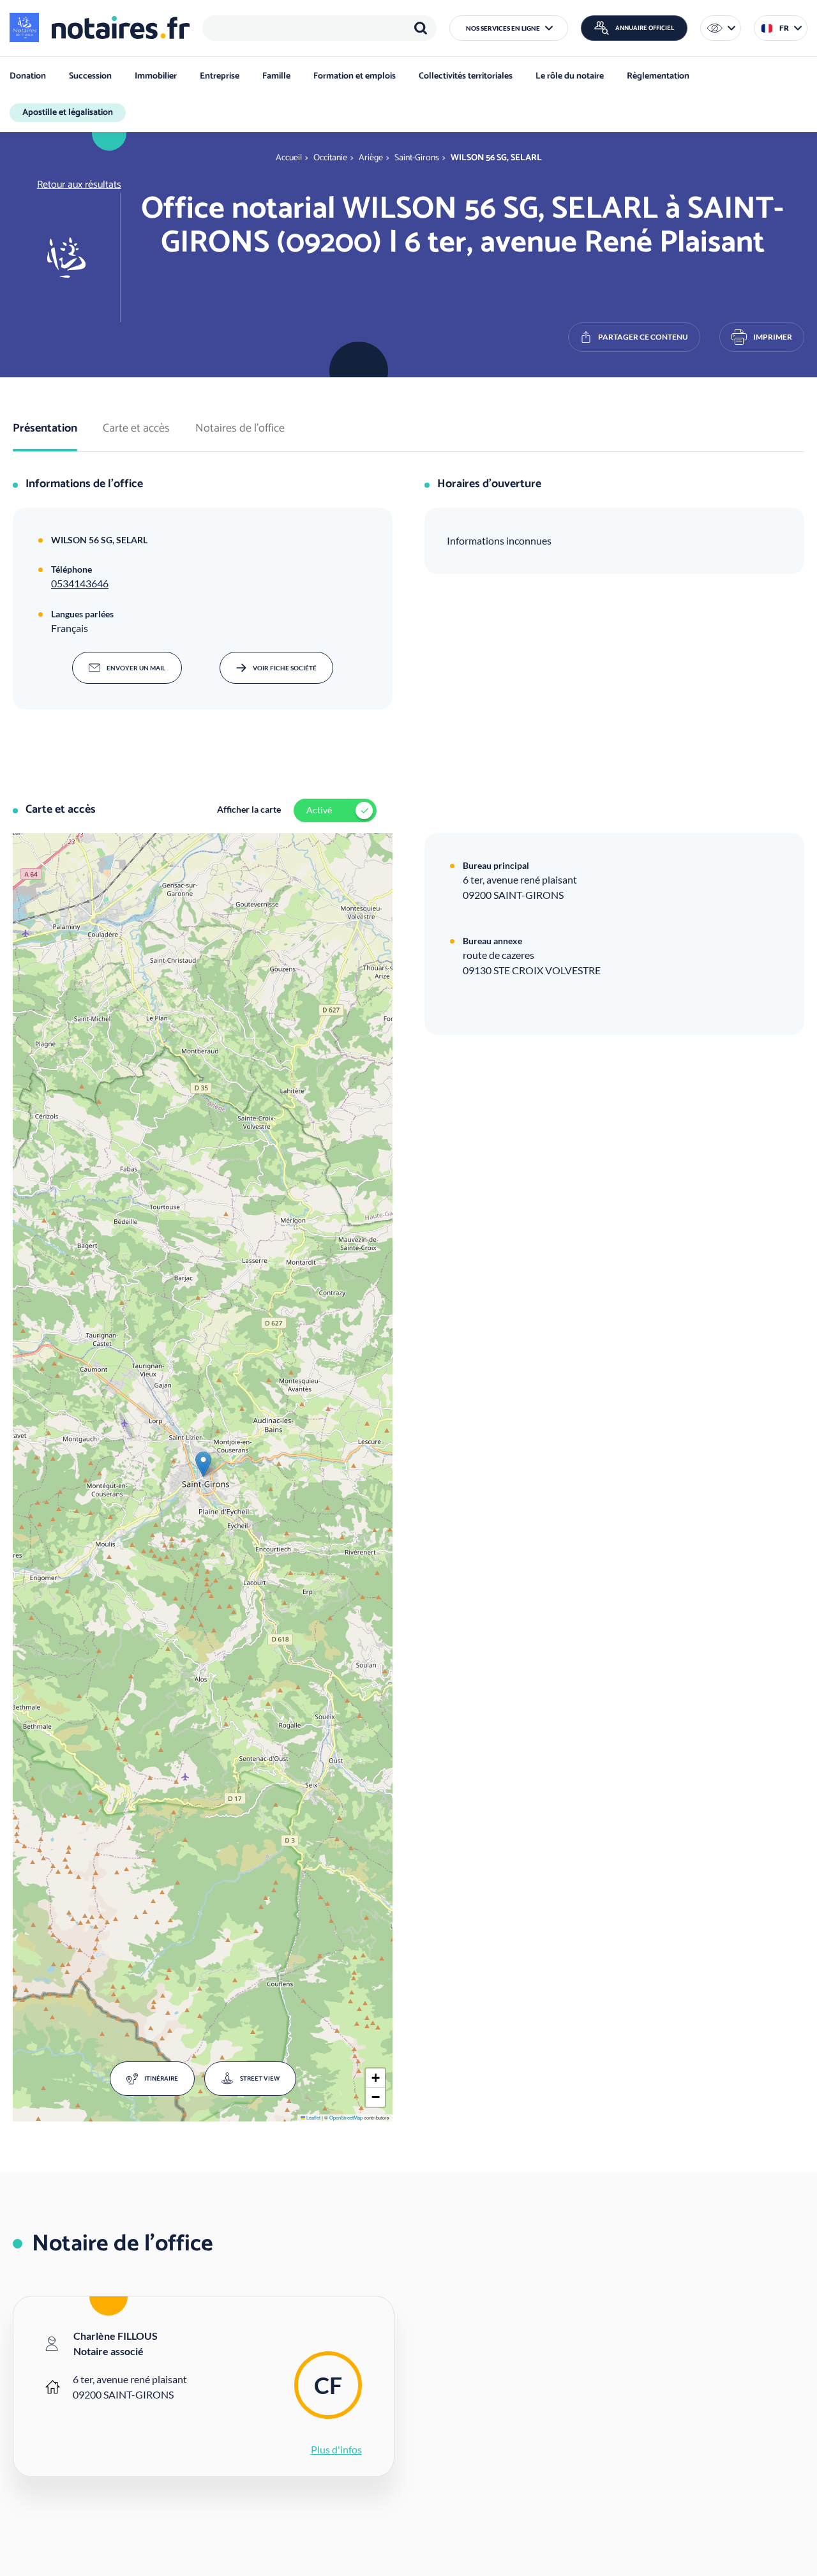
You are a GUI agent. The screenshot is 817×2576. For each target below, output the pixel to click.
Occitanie (330, 158)
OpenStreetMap (346, 2117)
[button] (509, 28)
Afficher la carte (249, 809)
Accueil (289, 158)
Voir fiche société (285, 668)
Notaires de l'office (240, 429)
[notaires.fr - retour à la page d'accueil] (100, 27)
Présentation (45, 429)
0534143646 (80, 583)
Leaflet (313, 2117)
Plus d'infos (336, 2449)
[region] (319, 28)
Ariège (371, 158)
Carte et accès (136, 429)
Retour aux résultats (79, 185)
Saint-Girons (417, 158)
